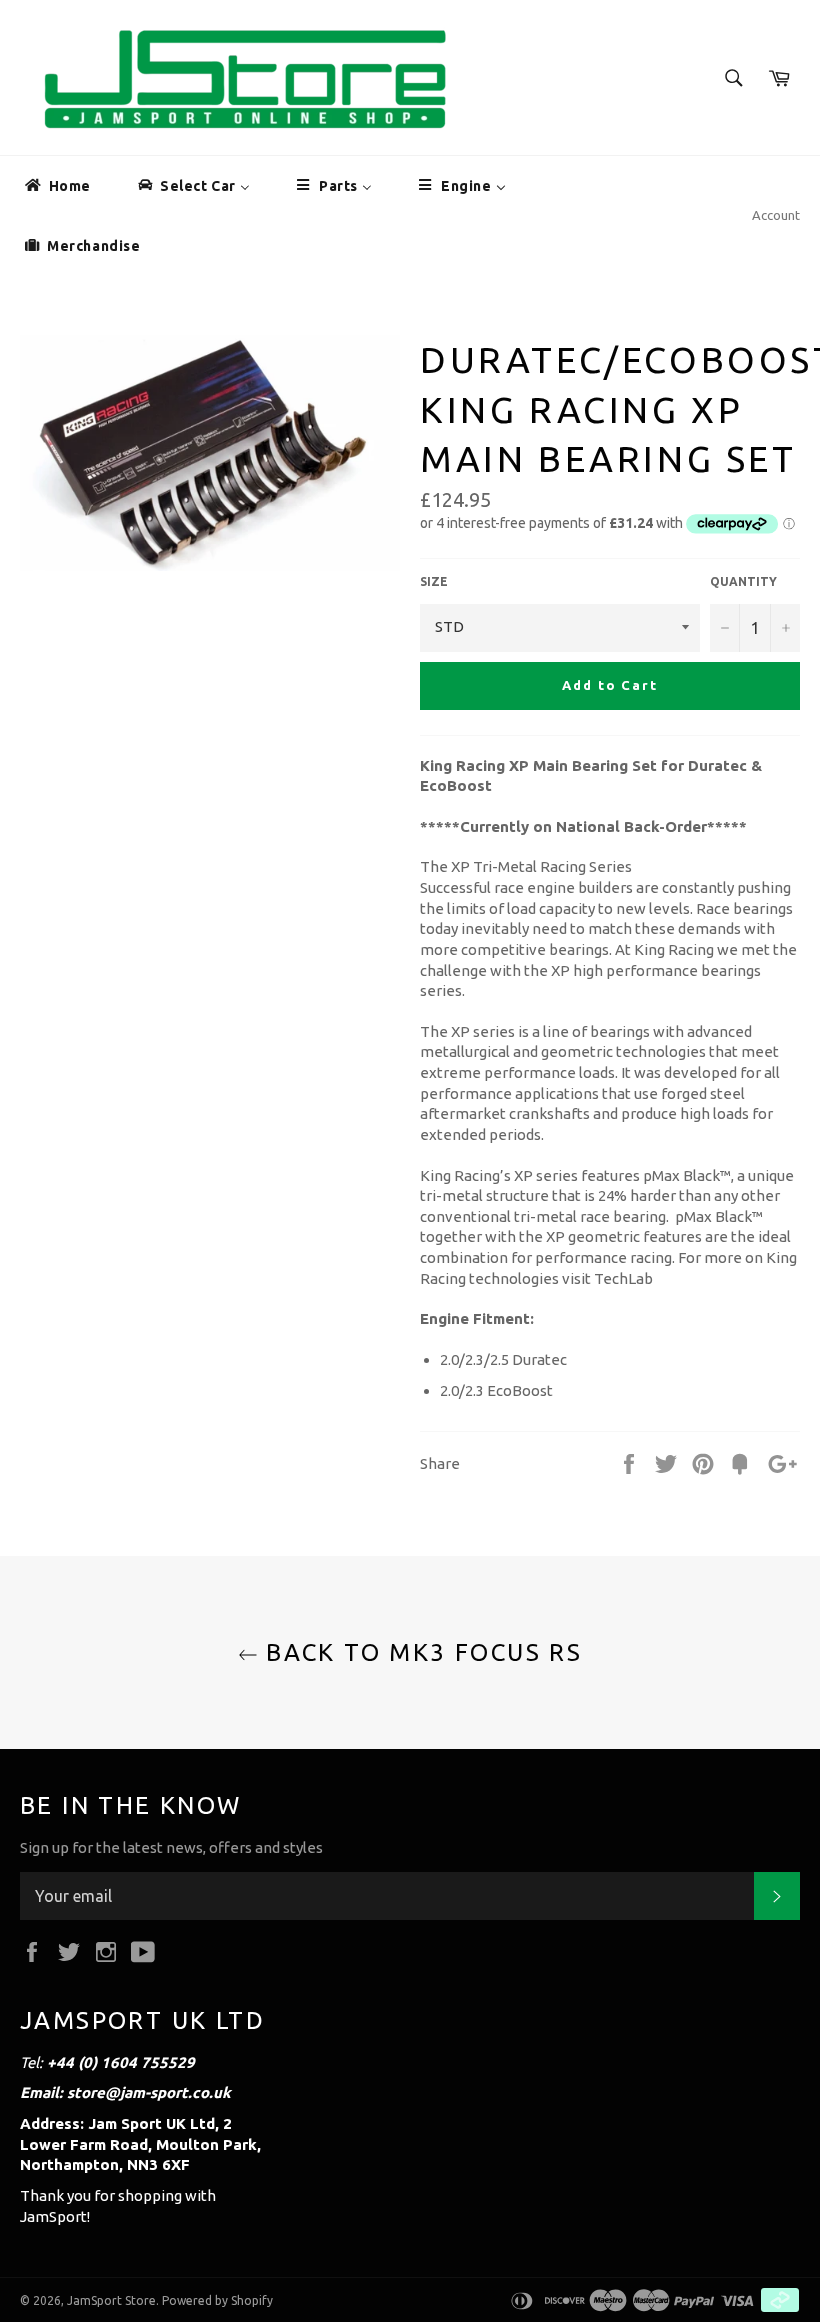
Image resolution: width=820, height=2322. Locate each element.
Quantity (743, 581)
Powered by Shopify (217, 2300)
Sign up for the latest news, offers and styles (171, 1847)
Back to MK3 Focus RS (420, 1652)
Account (776, 215)
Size (434, 581)
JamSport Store (111, 2300)
